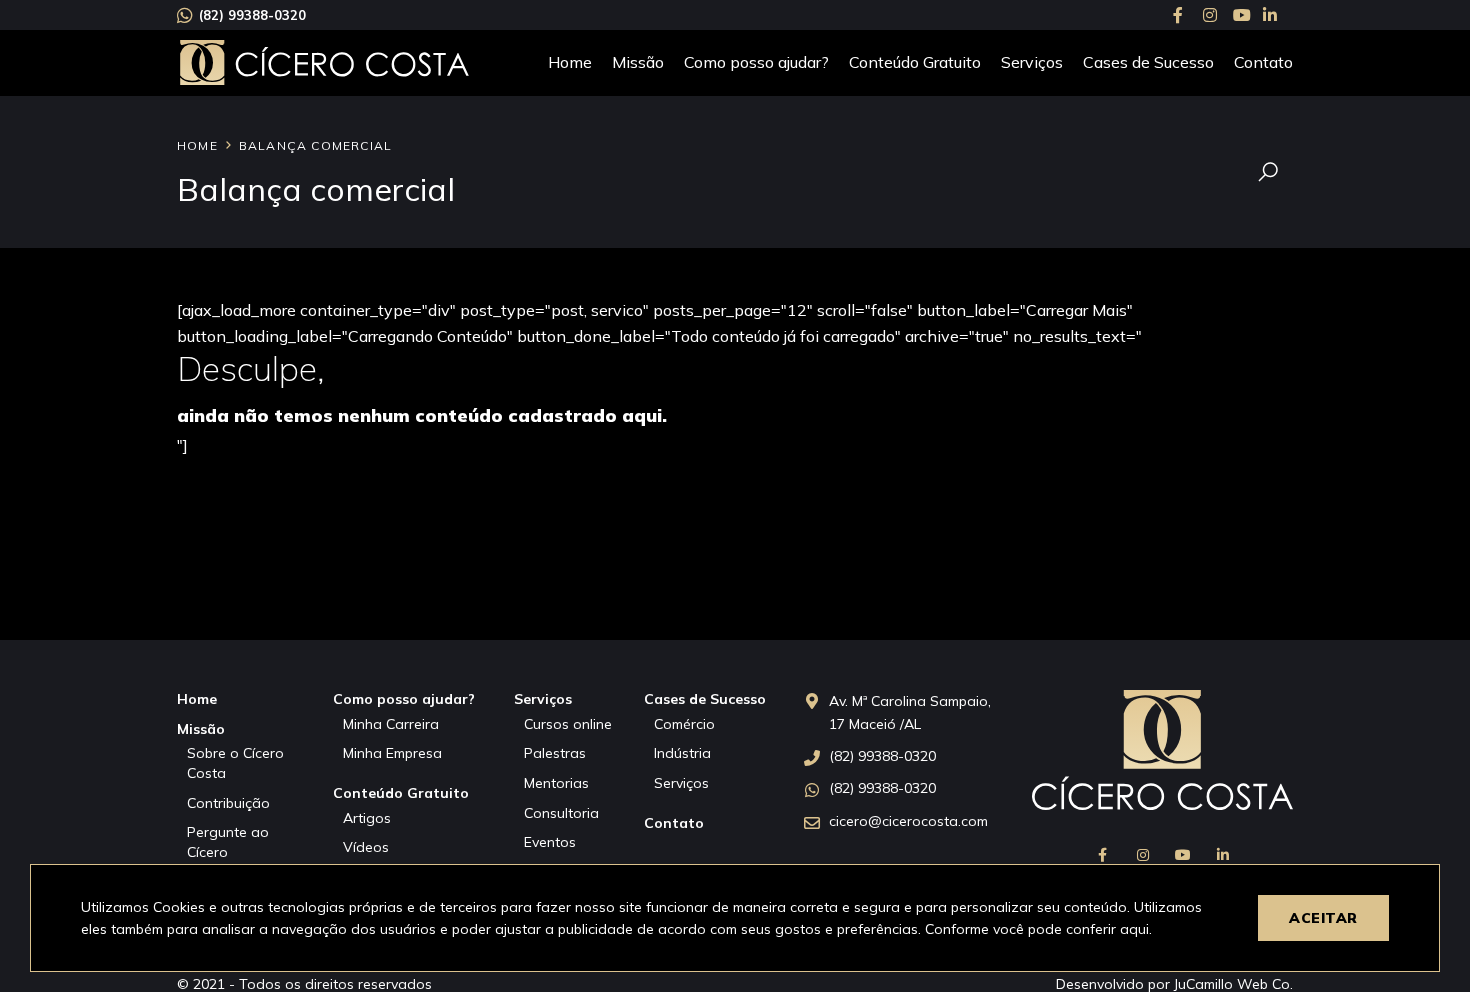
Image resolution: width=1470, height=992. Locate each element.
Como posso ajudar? (756, 62)
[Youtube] (1248, 15)
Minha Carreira (391, 724)
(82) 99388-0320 (252, 15)
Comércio (684, 724)
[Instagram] (1218, 15)
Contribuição (228, 803)
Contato (1263, 62)
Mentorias (556, 783)
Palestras (555, 753)
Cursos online (568, 724)
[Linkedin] (1278, 15)
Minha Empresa (392, 753)
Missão (638, 62)
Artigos (367, 818)
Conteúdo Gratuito (915, 62)
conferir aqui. (1109, 929)
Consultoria (561, 813)
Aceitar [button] (1323, 918)
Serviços (1032, 62)
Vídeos (366, 847)
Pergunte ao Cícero (228, 842)
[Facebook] (1188, 15)
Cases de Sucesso (1148, 62)
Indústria (682, 753)
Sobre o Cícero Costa (235, 763)
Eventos (550, 842)
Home (570, 62)
